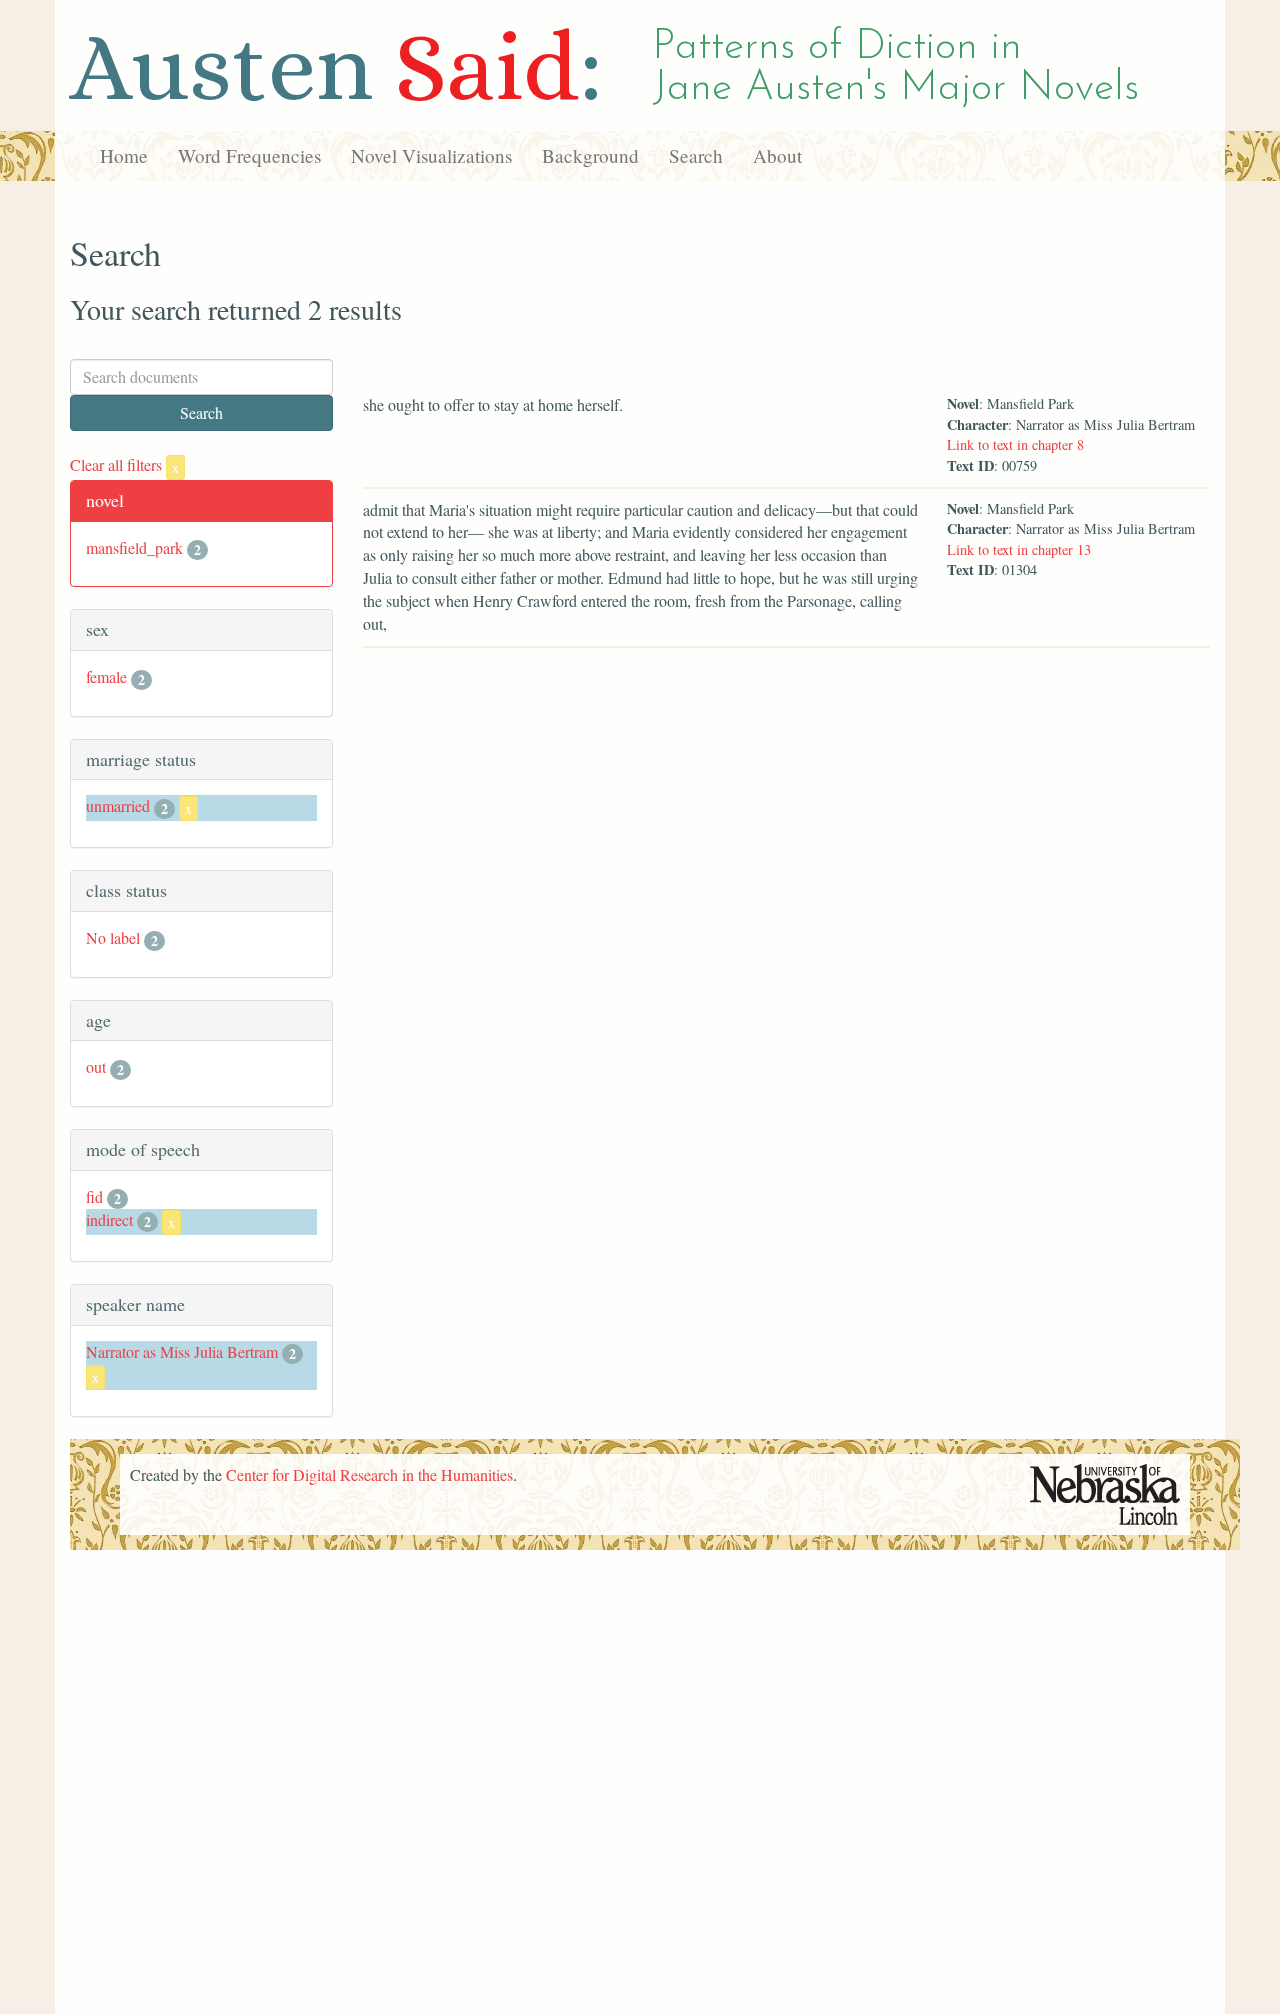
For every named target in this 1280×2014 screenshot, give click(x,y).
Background (590, 155)
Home (124, 155)
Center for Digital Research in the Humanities (369, 1474)
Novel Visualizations (431, 155)
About (777, 155)
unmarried (118, 805)
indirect (109, 1219)
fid (94, 1196)
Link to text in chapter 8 (1015, 444)
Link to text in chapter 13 (1019, 549)
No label (113, 937)
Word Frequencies (249, 155)
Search (696, 155)
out (96, 1066)
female (106, 676)
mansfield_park (134, 547)
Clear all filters (124, 464)
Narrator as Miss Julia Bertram (182, 1351)
